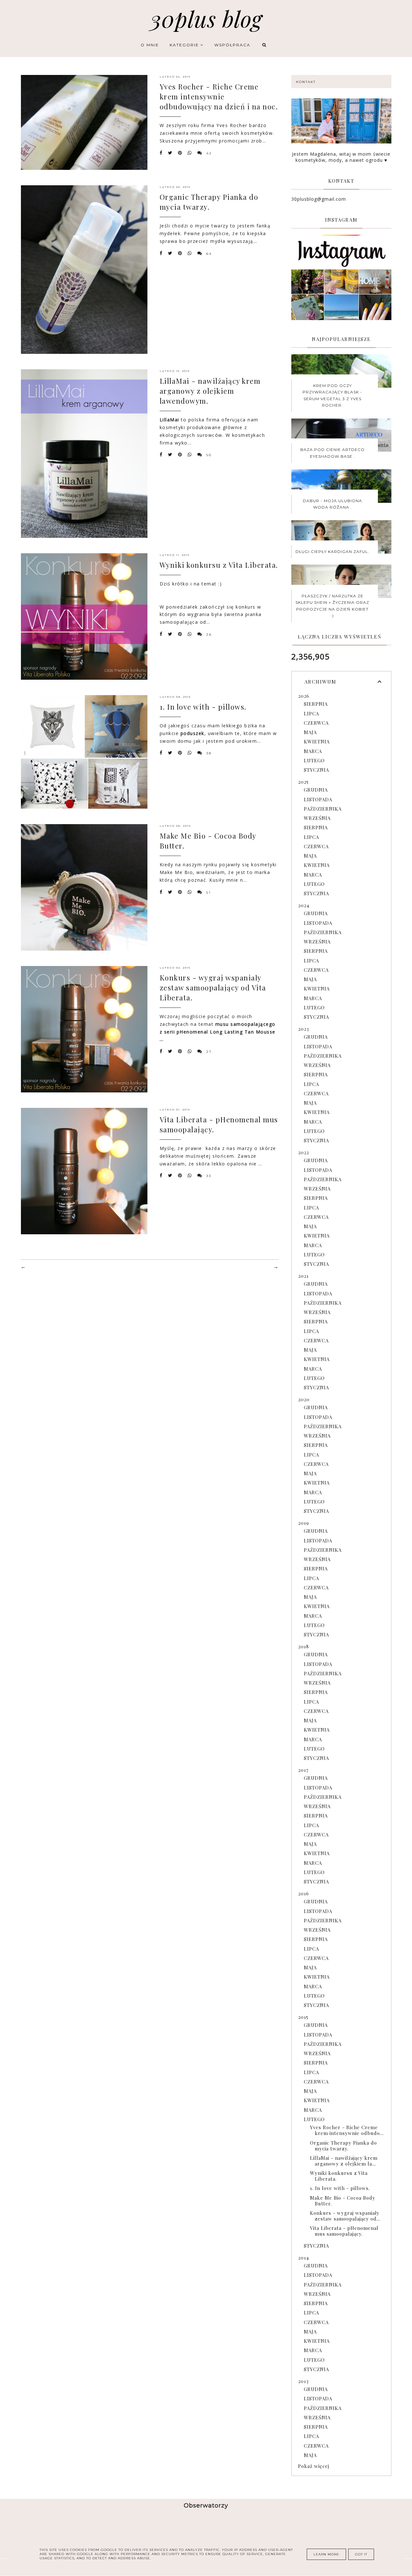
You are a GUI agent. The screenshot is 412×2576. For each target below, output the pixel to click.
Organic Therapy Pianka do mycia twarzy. (209, 202)
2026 (304, 696)
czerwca (316, 723)
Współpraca (232, 45)
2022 (304, 1152)
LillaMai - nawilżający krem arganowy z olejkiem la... (344, 2161)
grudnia (316, 790)
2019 (304, 1523)
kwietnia (317, 741)
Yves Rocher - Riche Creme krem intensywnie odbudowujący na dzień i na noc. (219, 97)
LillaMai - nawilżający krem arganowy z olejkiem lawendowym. (210, 391)
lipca (311, 713)
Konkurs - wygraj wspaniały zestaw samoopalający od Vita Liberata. (213, 988)
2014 (304, 2258)
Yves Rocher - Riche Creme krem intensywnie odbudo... (347, 2130)
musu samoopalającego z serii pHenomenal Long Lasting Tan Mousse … (218, 1032)
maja (310, 732)
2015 (303, 2017)
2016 (304, 1893)
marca (313, 751)
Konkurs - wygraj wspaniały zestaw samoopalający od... (345, 2216)
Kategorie (185, 45)
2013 (303, 2381)
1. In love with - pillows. (203, 707)
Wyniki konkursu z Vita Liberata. (219, 565)
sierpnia (316, 704)
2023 (304, 1029)
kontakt (306, 82)
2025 (303, 782)
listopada (318, 799)
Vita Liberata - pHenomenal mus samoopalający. (344, 2231)
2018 (304, 1646)
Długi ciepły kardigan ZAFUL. (332, 552)
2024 (304, 905)
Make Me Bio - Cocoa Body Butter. (343, 2201)
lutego (314, 760)
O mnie (150, 45)
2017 (303, 1770)
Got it (361, 2554)
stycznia (316, 770)
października (323, 809)
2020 (304, 1399)
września (317, 818)
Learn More (326, 2554)
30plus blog (206, 18)
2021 (303, 1276)
